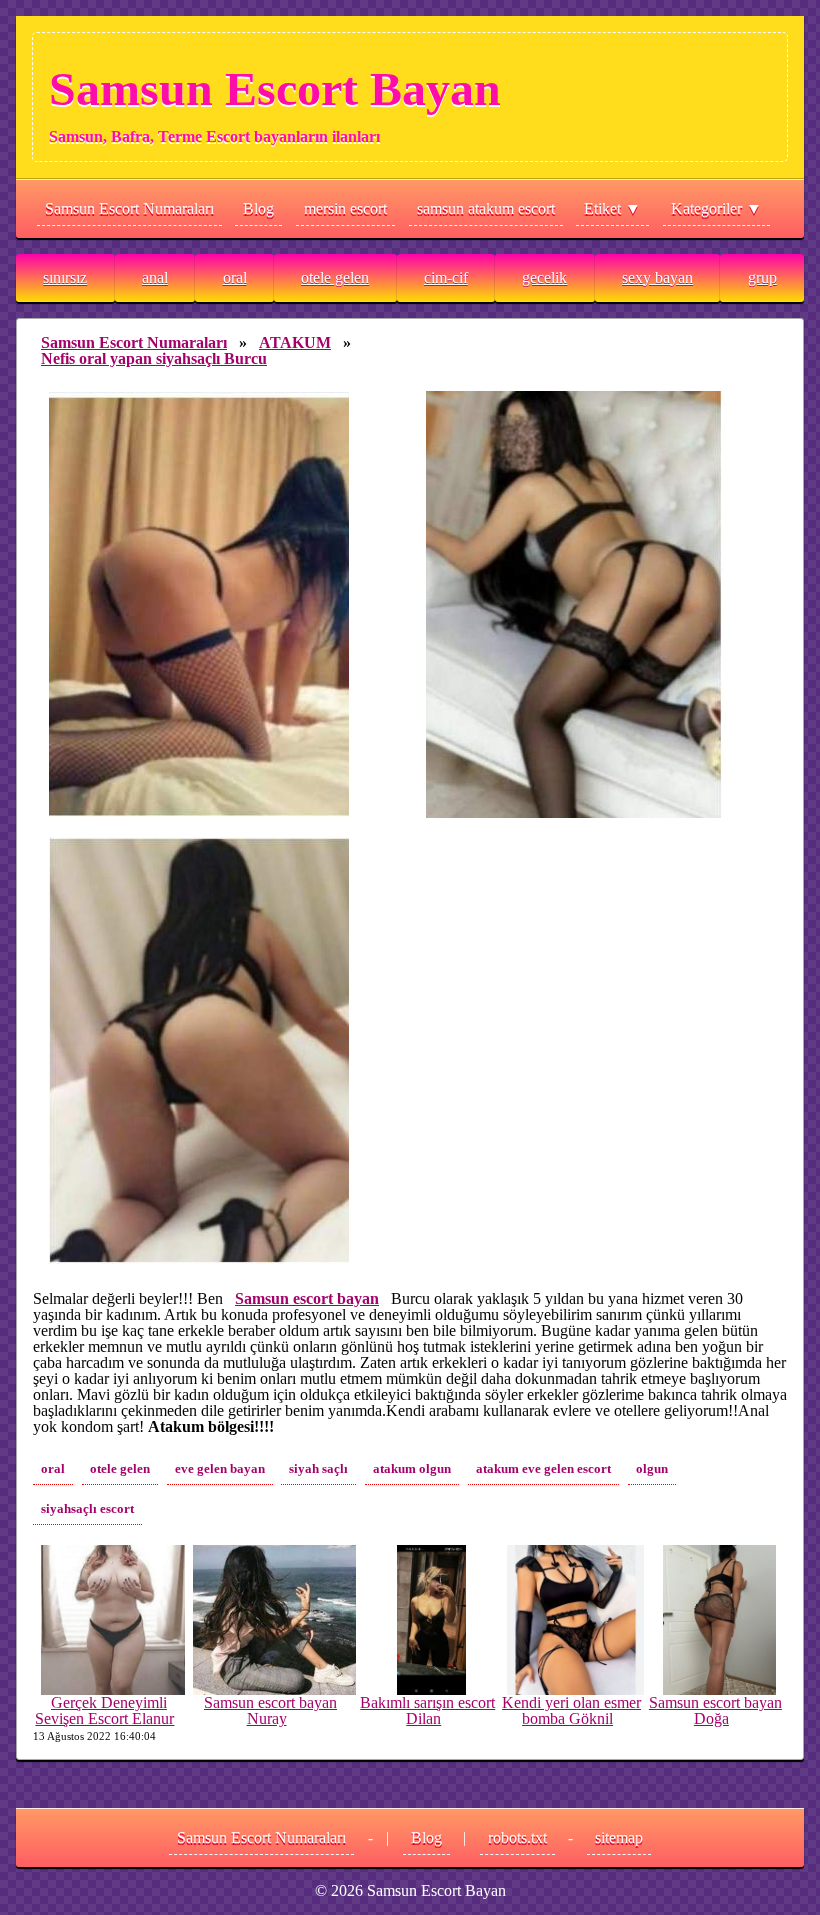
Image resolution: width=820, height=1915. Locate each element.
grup (762, 277)
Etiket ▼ (612, 208)
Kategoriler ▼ (716, 208)
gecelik (544, 277)
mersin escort (345, 208)
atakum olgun (412, 1469)
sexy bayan (657, 277)
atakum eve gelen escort (543, 1469)
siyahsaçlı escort (87, 1509)
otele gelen (335, 277)
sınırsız (65, 277)
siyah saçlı (318, 1469)
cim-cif (446, 277)
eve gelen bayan (220, 1469)
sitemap (619, 1837)
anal (155, 277)
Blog (258, 208)
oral (235, 277)
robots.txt (517, 1837)
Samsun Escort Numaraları (129, 208)
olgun (652, 1469)
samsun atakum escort (486, 208)
